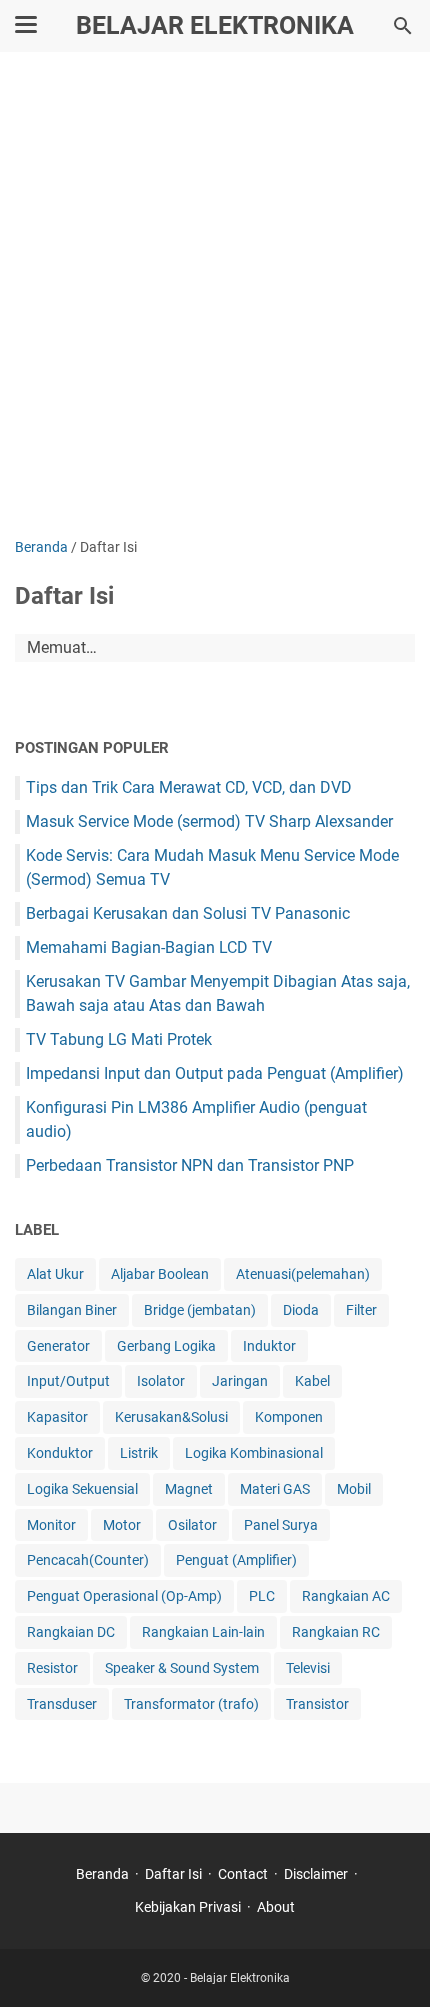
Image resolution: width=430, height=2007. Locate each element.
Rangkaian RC (336, 1632)
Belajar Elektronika (215, 25)
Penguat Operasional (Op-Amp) (124, 1596)
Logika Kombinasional (254, 1453)
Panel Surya (281, 1525)
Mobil (354, 1489)
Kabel (312, 1381)
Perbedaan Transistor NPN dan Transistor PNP (190, 1165)
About (276, 1907)
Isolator (161, 1381)
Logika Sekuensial (82, 1489)
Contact (243, 1874)
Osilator (192, 1525)
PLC (262, 1596)
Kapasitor (57, 1417)
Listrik (139, 1453)
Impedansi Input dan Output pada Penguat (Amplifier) (215, 1073)
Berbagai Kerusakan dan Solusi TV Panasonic (188, 913)
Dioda (301, 1310)
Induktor (269, 1346)
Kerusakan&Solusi (171, 1417)
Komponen (289, 1417)
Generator (58, 1346)
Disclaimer (316, 1874)
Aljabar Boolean (160, 1274)
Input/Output (68, 1381)
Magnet (189, 1489)
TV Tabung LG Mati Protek (119, 1039)
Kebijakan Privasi (188, 1907)
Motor (122, 1525)
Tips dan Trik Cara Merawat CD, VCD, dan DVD (189, 787)
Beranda (102, 1874)
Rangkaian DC (71, 1632)
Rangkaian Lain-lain (203, 1632)
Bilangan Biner (72, 1310)
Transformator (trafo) (191, 1704)
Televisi (308, 1668)
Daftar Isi (173, 1874)
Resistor (52, 1668)
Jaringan (240, 1381)
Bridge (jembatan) (200, 1310)
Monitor (51, 1525)
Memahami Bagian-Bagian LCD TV (149, 947)
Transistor (317, 1704)
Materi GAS (275, 1489)
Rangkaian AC (346, 1596)
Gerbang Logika (166, 1346)
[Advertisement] (215, 297)
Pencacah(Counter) (88, 1560)
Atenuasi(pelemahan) (303, 1274)
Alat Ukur (55, 1274)
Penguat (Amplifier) (236, 1560)
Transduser (62, 1704)
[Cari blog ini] (403, 26)
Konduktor (60, 1453)
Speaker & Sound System (182, 1668)
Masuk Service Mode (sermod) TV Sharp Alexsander (209, 821)
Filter (361, 1310)
